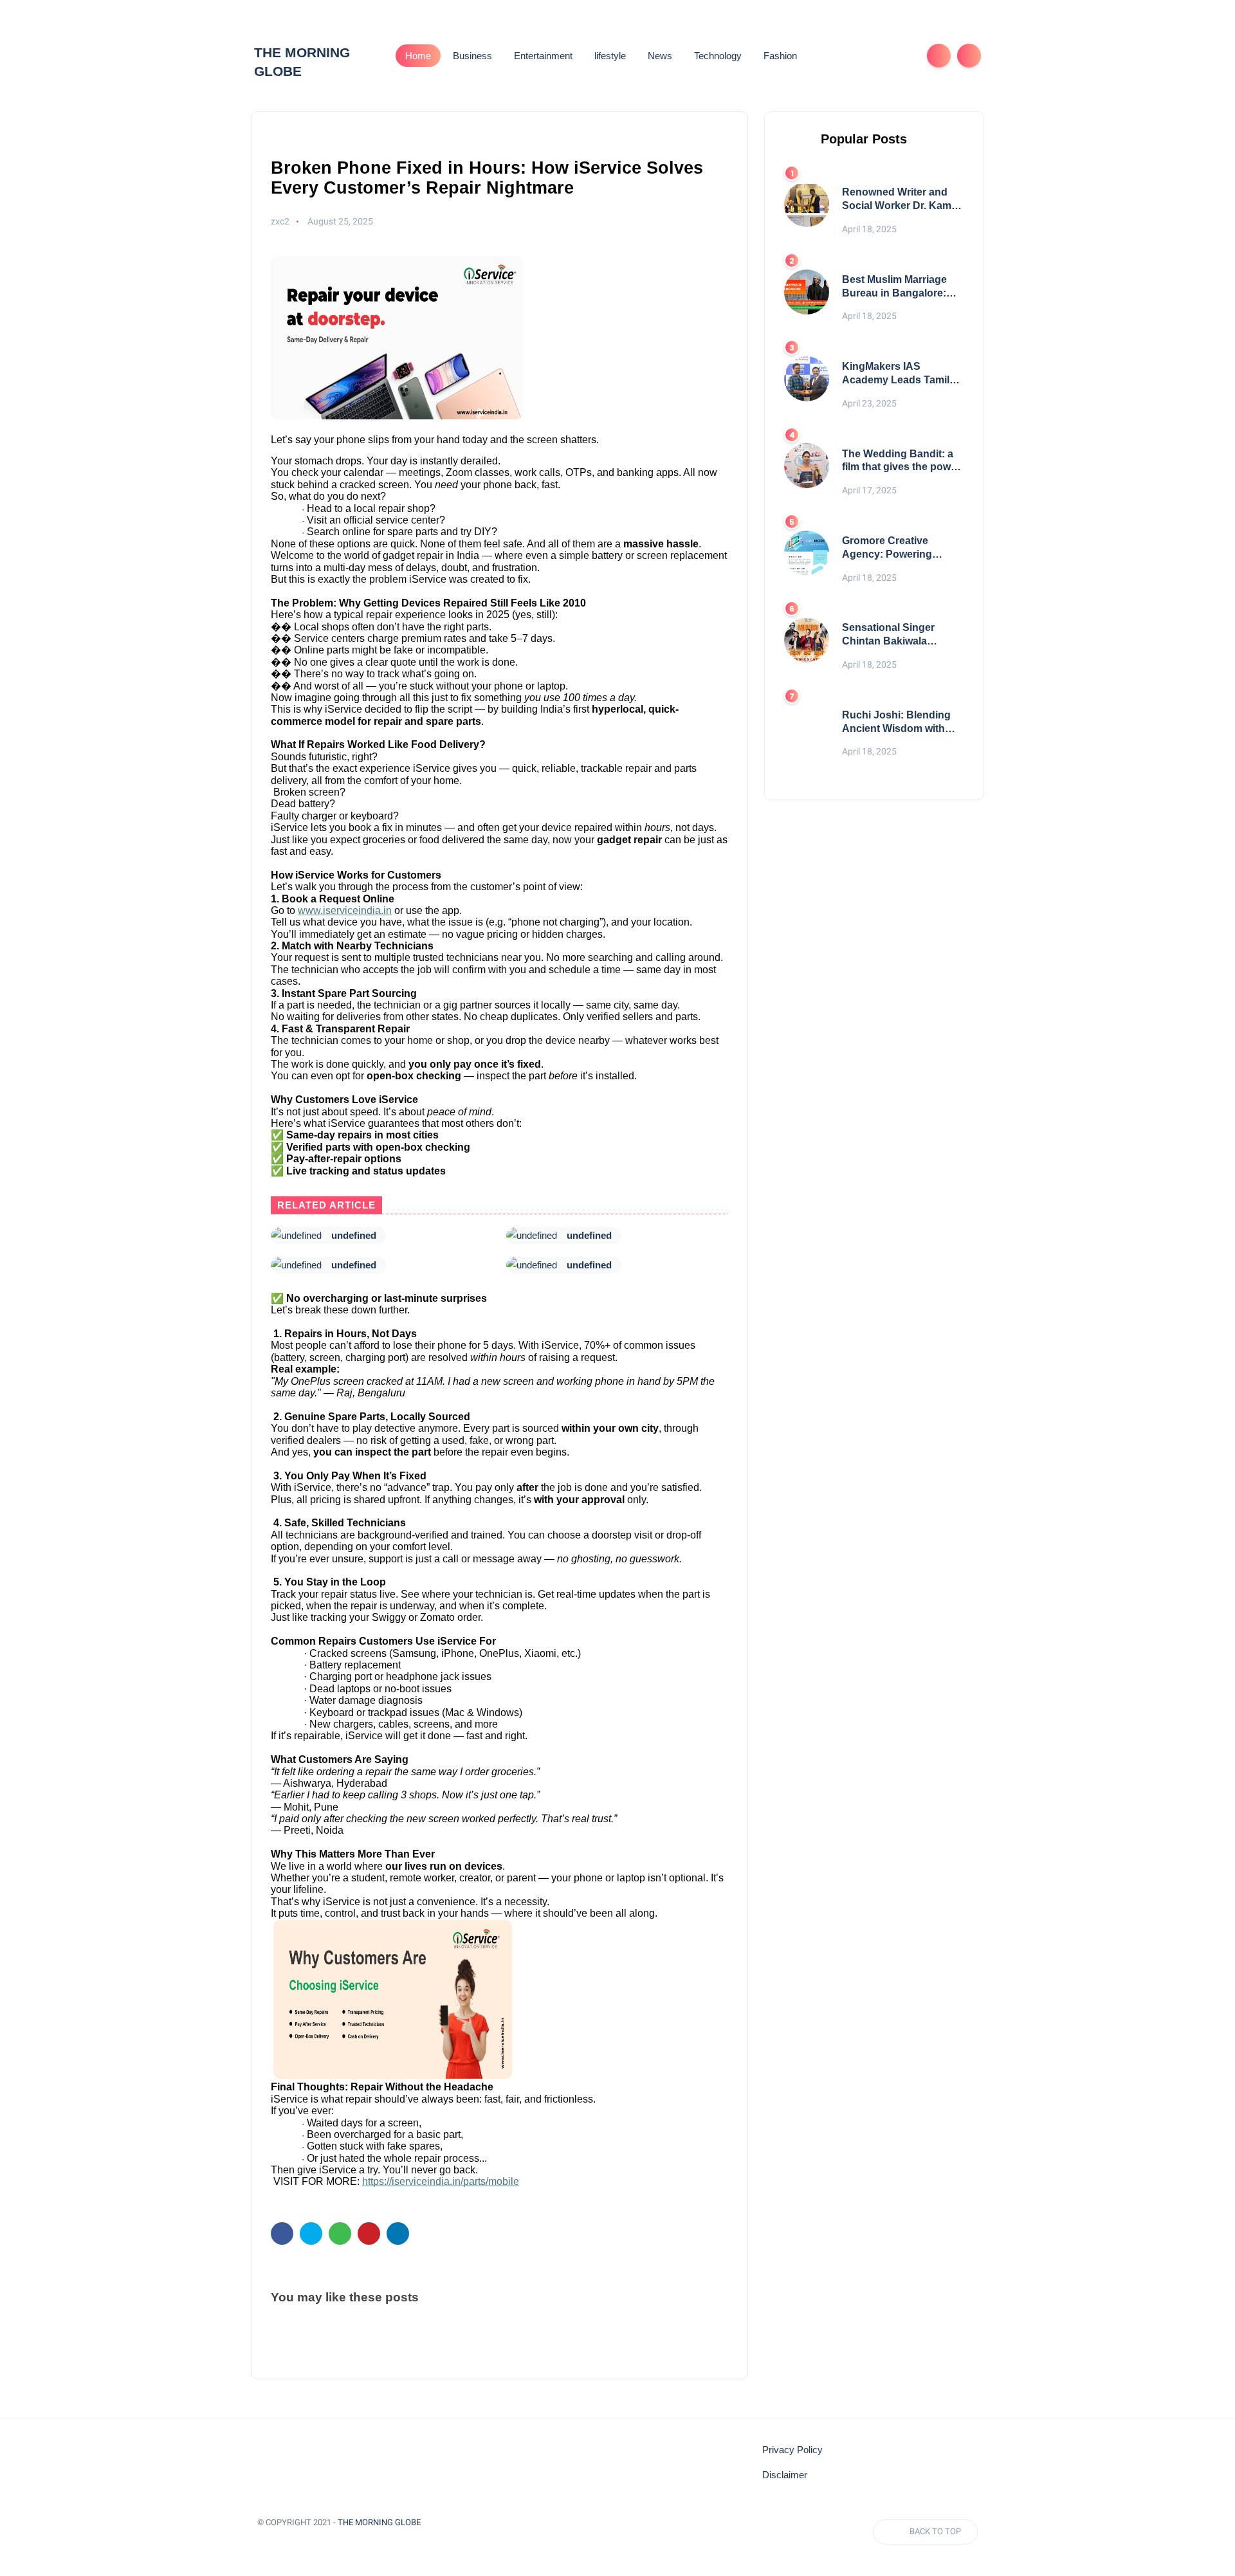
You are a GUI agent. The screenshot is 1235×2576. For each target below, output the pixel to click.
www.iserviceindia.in (345, 910)
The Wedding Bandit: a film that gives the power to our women (901, 461)
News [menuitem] (660, 56)
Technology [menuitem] (718, 56)
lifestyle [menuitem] (610, 56)
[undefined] (296, 1236)
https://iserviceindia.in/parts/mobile (441, 2181)
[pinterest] (369, 2233)
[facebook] (282, 2233)
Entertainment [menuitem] (543, 56)
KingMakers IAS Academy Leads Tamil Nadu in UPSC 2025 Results (896, 374)
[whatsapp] (340, 2233)
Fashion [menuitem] (780, 56)
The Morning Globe (379, 2522)
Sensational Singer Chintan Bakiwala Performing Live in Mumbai (888, 635)
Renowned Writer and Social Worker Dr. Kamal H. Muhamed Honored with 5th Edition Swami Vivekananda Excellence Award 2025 (902, 200)
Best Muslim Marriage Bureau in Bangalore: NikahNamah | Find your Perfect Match (901, 287)
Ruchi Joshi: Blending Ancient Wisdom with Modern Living (896, 723)
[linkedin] (398, 2233)
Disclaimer (785, 2475)
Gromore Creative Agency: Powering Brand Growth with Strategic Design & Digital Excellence (888, 548)
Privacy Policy (792, 2450)
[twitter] (311, 2233)
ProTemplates (288, 2540)
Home (418, 56)
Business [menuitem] (472, 56)
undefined (354, 1235)
